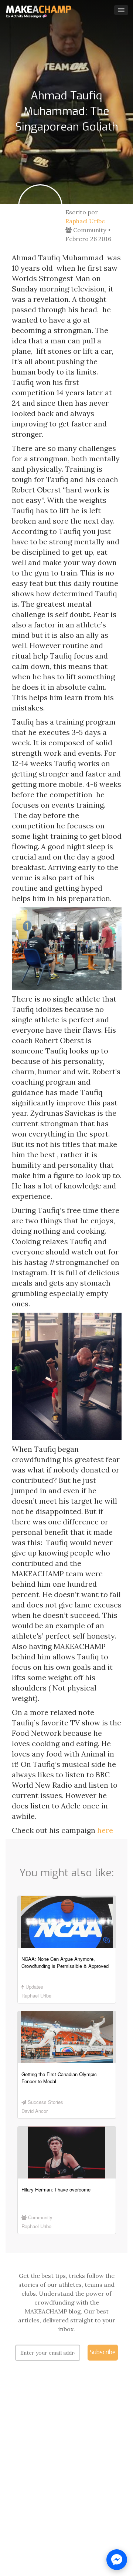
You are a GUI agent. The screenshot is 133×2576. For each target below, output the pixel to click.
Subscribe (103, 2352)
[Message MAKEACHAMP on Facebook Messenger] (117, 2560)
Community (89, 230)
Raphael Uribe (85, 221)
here (105, 1830)
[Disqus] (67, 2480)
